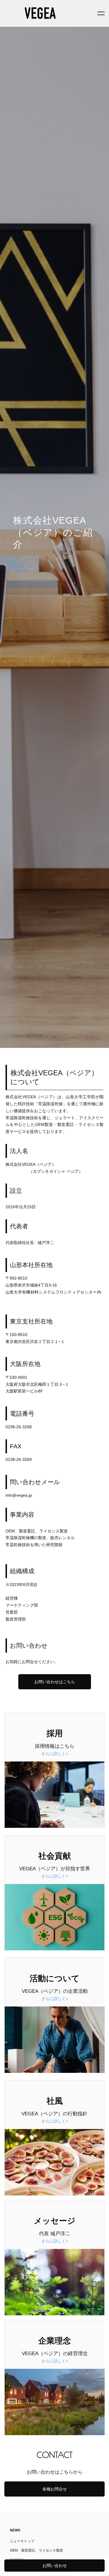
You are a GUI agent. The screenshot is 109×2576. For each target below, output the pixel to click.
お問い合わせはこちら (55, 1682)
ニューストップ (22, 2541)
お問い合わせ (55, 2566)
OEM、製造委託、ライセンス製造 (36, 2550)
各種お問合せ (55, 2489)
